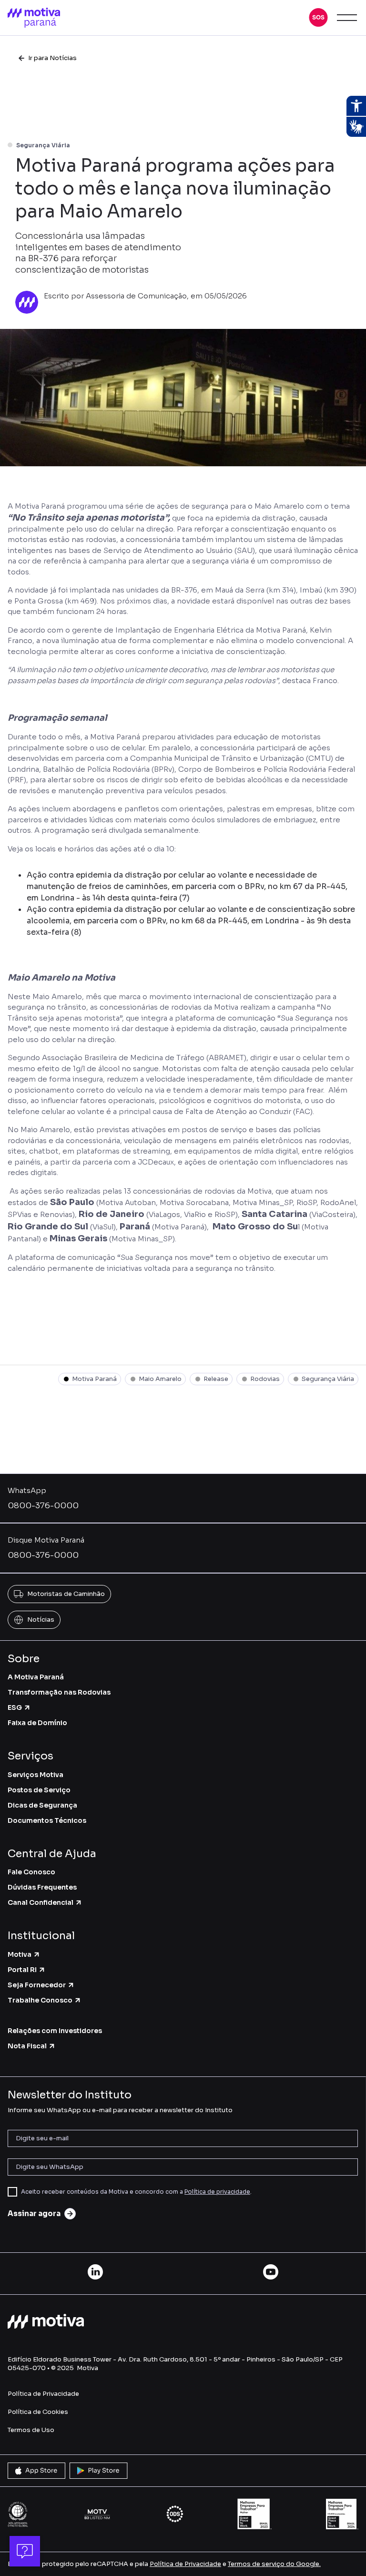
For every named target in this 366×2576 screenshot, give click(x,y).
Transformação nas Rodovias (59, 1692)
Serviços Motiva (36, 1775)
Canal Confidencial (41, 1902)
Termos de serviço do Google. (274, 2564)
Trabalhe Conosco (40, 2000)
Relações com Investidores (55, 2031)
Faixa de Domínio (37, 1723)
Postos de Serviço (39, 1790)
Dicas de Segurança (42, 1805)
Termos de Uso (31, 2430)
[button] (318, 18)
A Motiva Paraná (36, 1677)
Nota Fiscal (27, 2046)
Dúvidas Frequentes (42, 1887)
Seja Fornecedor (37, 1985)
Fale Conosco (31, 1872)
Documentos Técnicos (47, 1820)
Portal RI (22, 1970)
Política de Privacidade (43, 2394)
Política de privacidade (217, 2192)
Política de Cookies (38, 2412)
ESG (15, 1707)
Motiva (20, 1954)
